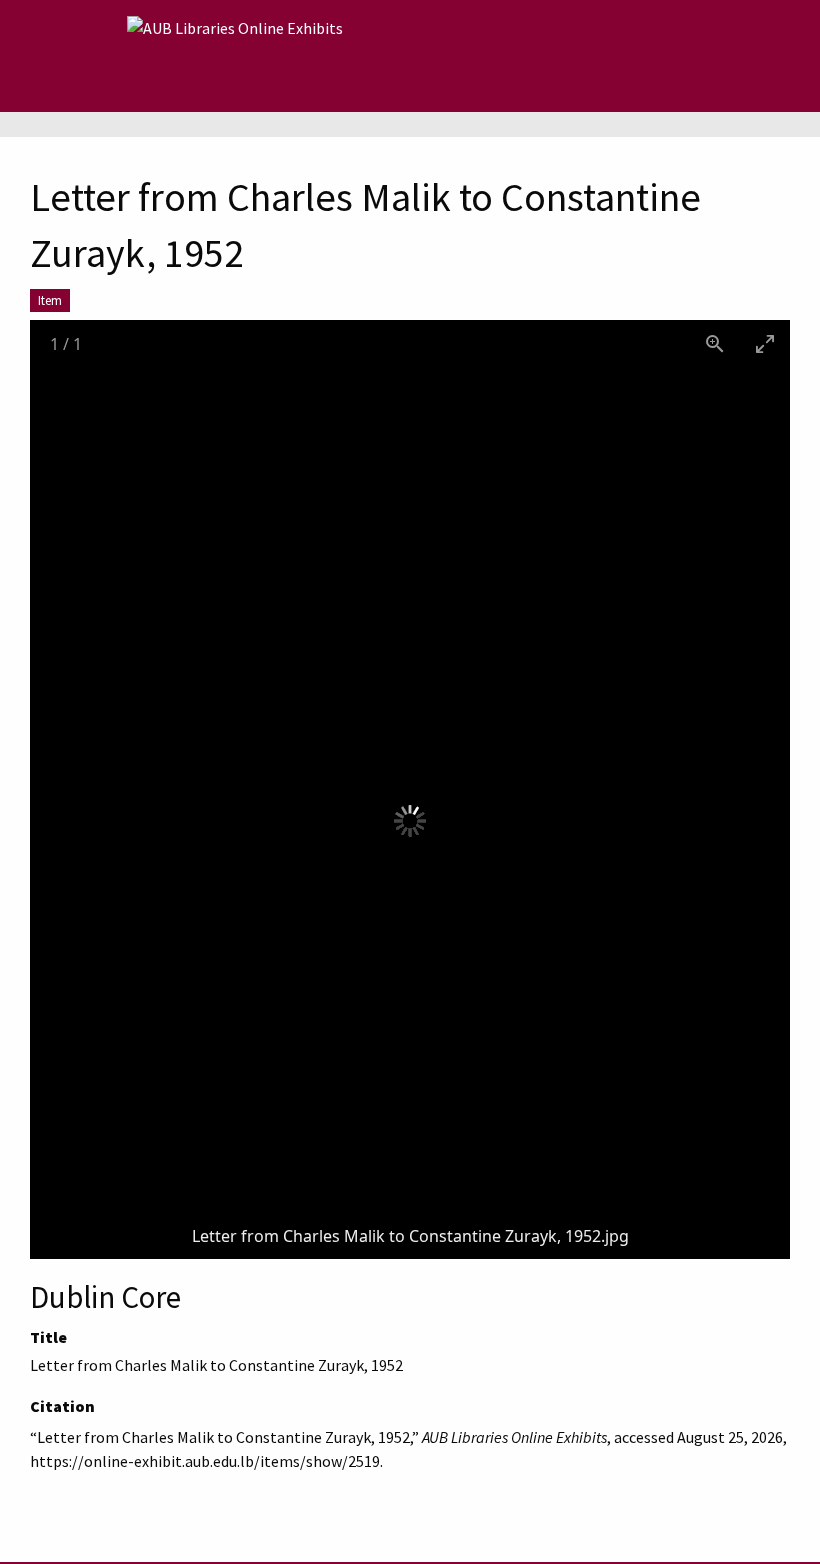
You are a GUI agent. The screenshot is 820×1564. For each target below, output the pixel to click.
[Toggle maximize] (765, 343)
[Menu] (95, 56)
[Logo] (235, 56)
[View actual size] (715, 343)
